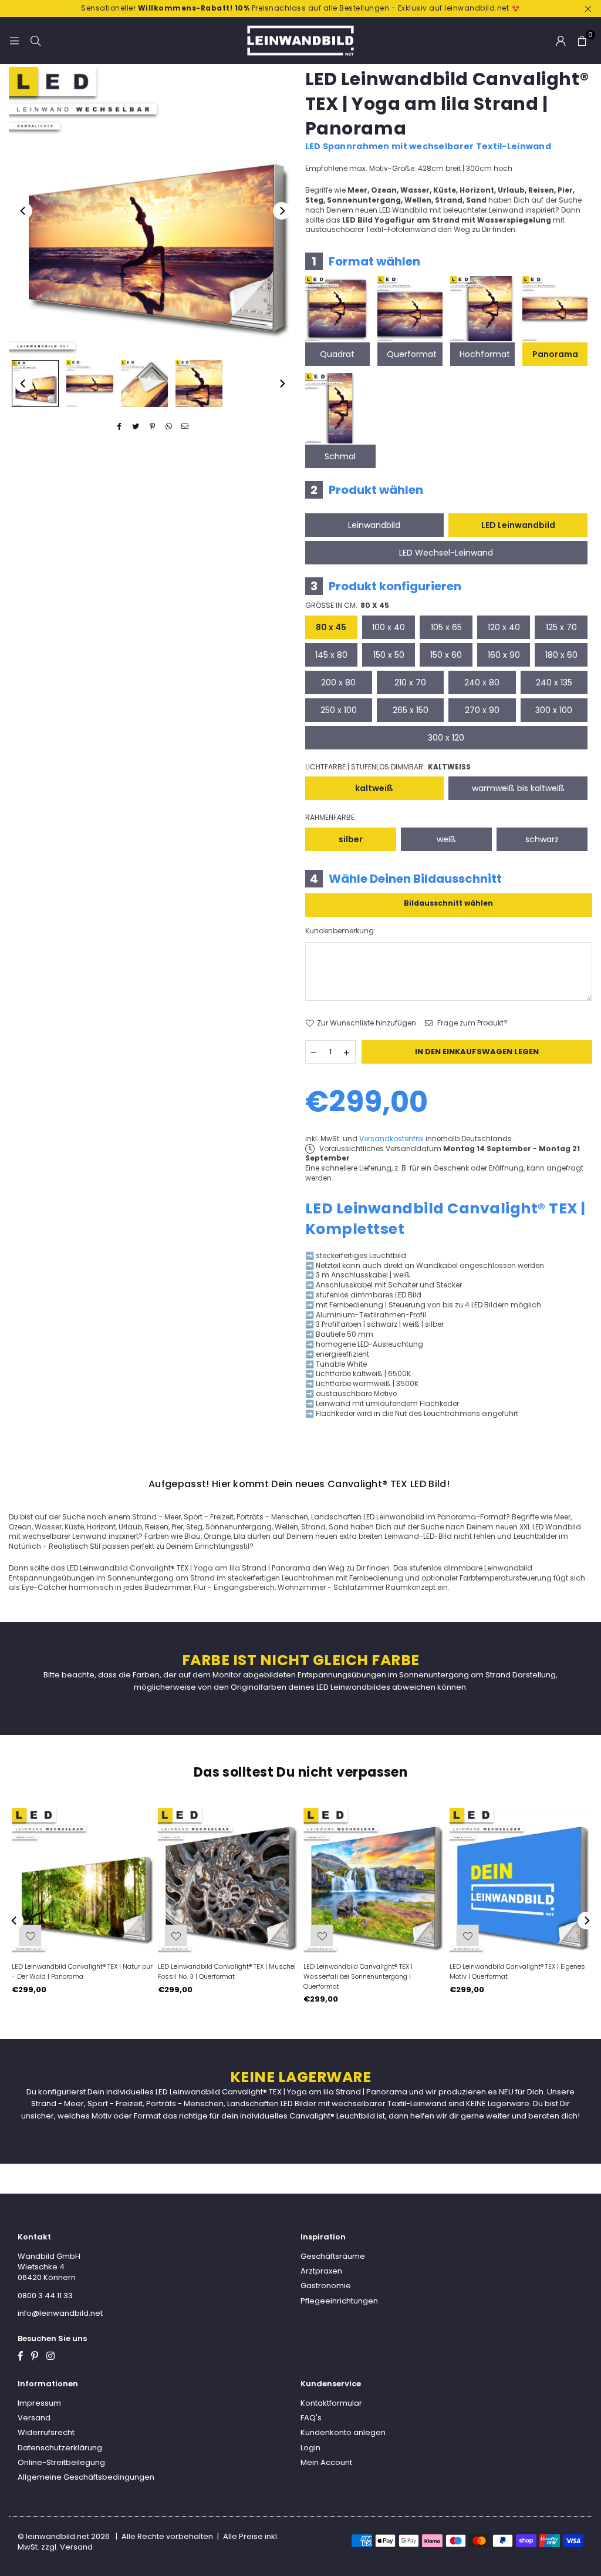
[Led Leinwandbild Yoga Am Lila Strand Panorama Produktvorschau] (35, 384)
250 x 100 (339, 710)
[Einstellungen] (561, 41)
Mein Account (326, 2462)
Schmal (340, 456)
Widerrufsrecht (46, 2432)
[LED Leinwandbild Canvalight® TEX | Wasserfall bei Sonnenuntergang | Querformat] (374, 1880)
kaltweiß (374, 788)
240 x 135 (554, 682)
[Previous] (23, 211)
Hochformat (485, 354)
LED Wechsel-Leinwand (446, 553)
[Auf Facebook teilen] (119, 427)
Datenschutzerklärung (60, 2448)
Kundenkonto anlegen (343, 2432)
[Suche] (35, 40)
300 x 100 (554, 710)
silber (351, 839)
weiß (446, 839)
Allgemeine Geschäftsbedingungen (86, 2477)
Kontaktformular (331, 2403)
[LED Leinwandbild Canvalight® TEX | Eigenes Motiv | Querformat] (520, 1880)
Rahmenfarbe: (331, 818)
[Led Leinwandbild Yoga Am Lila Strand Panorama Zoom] (199, 384)
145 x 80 (331, 655)
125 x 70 (561, 627)
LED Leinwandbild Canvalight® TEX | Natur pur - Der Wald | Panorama (80, 1971)
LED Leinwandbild (518, 525)
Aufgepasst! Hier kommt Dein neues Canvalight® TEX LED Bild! (299, 1484)
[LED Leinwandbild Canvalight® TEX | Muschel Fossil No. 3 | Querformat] (228, 1880)
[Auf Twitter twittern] (136, 427)
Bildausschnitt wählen (448, 903)
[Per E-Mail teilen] (185, 427)
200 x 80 (338, 682)
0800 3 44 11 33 (45, 2296)
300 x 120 (446, 738)
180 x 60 (561, 655)
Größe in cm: (347, 606)
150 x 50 (389, 655)
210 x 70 (410, 682)
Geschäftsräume (333, 2256)
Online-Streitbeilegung (61, 2462)
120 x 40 (504, 627)
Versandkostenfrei (391, 1139)
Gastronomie (326, 2286)
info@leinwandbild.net (60, 2313)
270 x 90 (482, 710)
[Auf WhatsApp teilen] (169, 427)
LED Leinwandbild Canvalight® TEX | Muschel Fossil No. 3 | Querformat (224, 1971)
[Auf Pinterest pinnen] (152, 427)
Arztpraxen (321, 2271)
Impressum (39, 2403)
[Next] (282, 211)
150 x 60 (446, 655)
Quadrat (337, 354)
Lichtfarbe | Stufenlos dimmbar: (388, 767)
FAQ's (311, 2418)
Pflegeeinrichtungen (339, 2301)
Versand (34, 2418)
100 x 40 (389, 627)
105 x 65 (446, 627)
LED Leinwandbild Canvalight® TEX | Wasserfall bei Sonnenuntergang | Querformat (356, 1976)
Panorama (555, 354)
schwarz (542, 839)
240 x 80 (482, 682)
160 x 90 (504, 655)
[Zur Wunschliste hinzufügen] (465, 1935)
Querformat (412, 354)
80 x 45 (331, 627)
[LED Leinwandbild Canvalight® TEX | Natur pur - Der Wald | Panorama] (82, 1880)
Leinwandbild (374, 525)
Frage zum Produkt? (472, 1023)
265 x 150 (411, 710)
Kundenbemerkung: (340, 931)
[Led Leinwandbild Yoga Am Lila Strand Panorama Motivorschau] (90, 384)
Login (310, 2448)
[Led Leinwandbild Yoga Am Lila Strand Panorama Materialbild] (144, 384)
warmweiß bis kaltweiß (518, 788)
